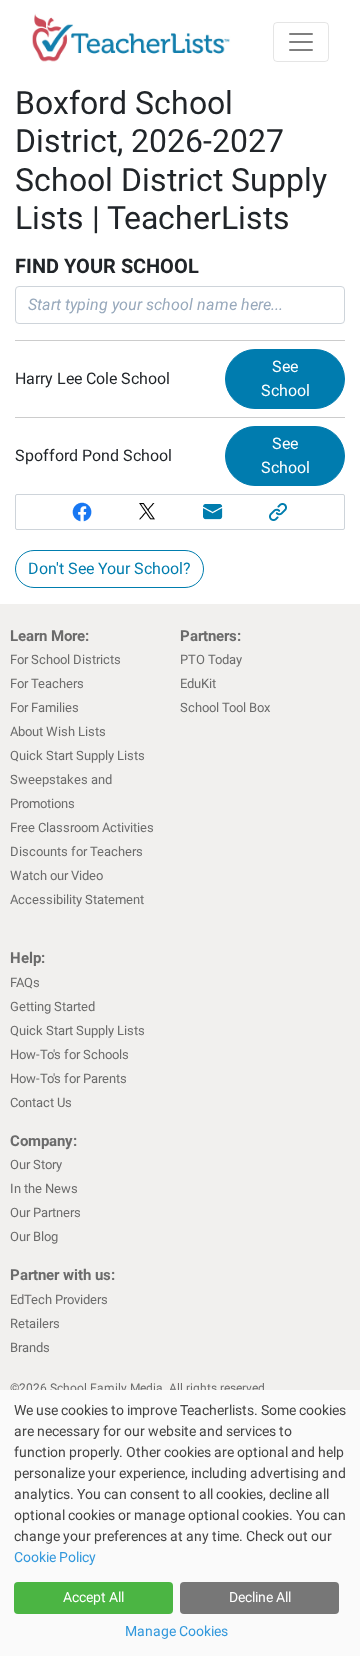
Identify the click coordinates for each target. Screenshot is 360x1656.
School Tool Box (225, 707)
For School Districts (65, 659)
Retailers (35, 1323)
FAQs (25, 982)
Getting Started (52, 1006)
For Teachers (47, 683)
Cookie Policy (55, 1557)
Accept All (93, 1597)
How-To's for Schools (69, 1054)
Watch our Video (56, 875)
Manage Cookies (176, 1631)
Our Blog (34, 1236)
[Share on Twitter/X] (147, 512)
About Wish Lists (58, 731)
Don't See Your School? (109, 568)
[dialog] (180, 1523)
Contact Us (41, 1102)
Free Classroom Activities (82, 827)
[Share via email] (213, 512)
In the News (44, 1188)
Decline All (260, 1597)
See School (285, 378)
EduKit (198, 683)
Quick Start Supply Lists (77, 755)
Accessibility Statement (77, 899)
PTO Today (211, 659)
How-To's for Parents (68, 1078)
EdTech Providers (59, 1299)
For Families (44, 707)
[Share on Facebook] (82, 512)
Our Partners (45, 1212)
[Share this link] (279, 512)
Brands (30, 1347)
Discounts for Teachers (76, 851)
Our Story (36, 1164)
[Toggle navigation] (301, 42)
